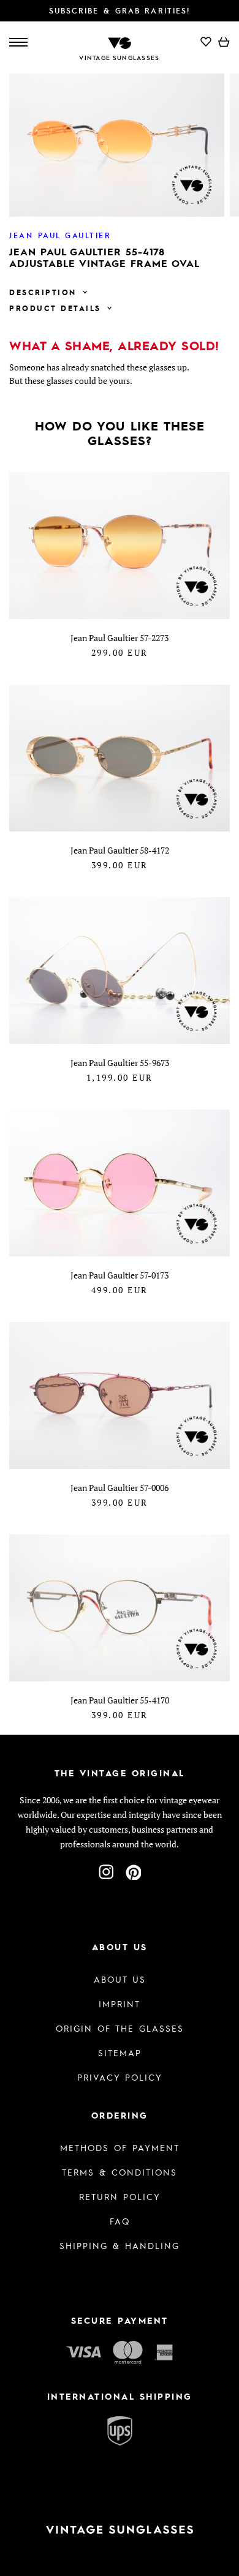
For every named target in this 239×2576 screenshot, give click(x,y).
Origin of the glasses (120, 2028)
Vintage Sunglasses (119, 58)
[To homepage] (120, 42)
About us (120, 1979)
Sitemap (120, 2052)
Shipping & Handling (120, 2245)
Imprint (120, 2003)
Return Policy (120, 2196)
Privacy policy (120, 2077)
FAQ (120, 2221)
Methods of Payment (120, 2147)
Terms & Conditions (120, 2172)
